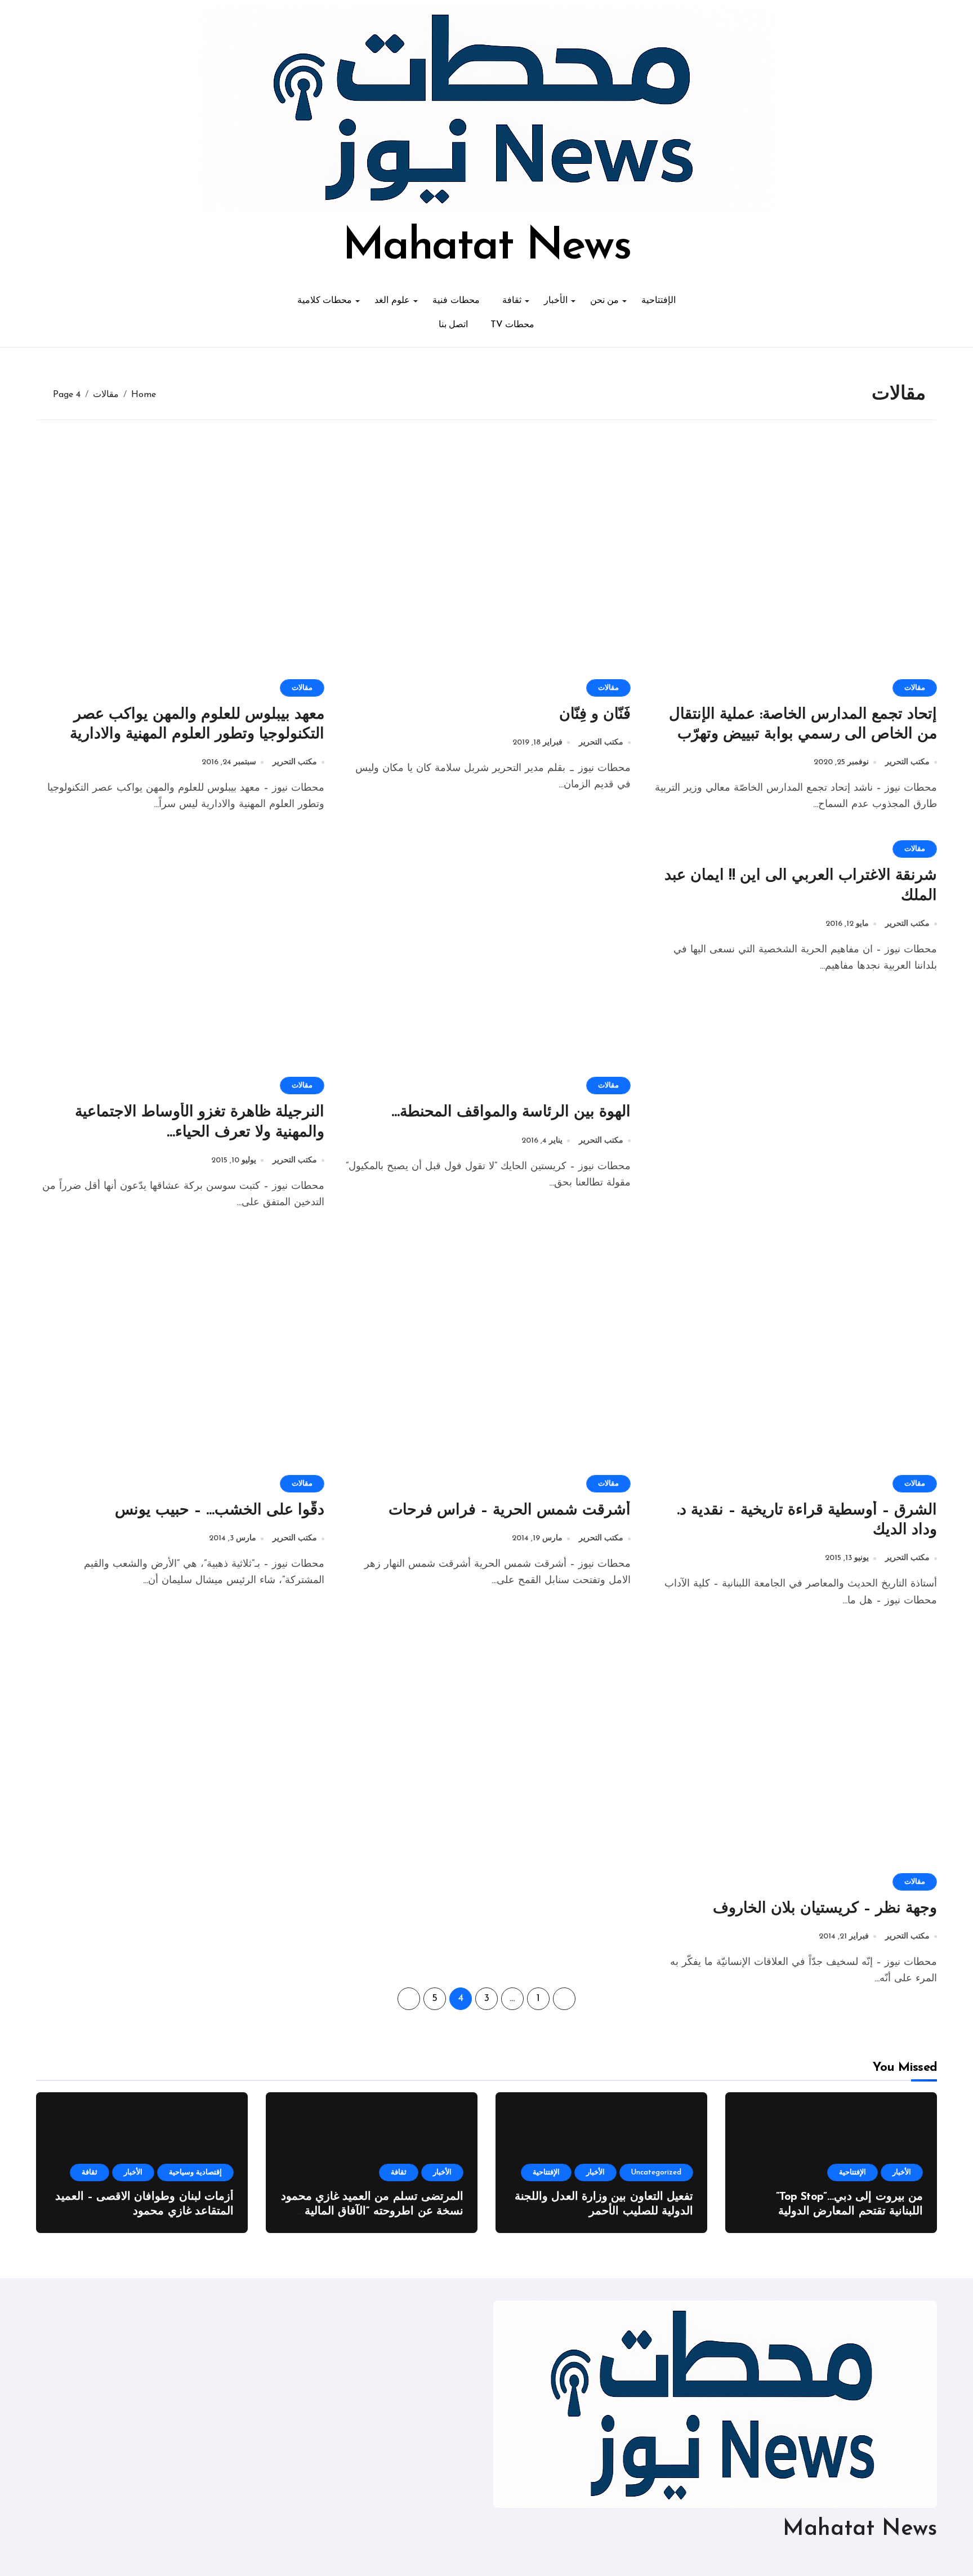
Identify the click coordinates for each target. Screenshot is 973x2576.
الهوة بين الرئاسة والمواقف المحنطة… (511, 1113)
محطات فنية (456, 301)
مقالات (915, 688)
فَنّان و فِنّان (595, 715)
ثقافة (512, 301)
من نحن (605, 301)
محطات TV (512, 325)
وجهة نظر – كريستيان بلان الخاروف (825, 1909)
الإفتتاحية (659, 301)
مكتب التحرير (907, 762)
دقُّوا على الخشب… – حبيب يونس (220, 1511)
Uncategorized (656, 2172)
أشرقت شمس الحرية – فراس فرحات (510, 1511)
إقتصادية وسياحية (195, 2172)
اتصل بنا (454, 325)
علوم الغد (392, 301)
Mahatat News (486, 247)
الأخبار (556, 301)
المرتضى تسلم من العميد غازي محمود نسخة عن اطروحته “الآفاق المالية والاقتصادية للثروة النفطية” (372, 2212)
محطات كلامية (325, 301)
